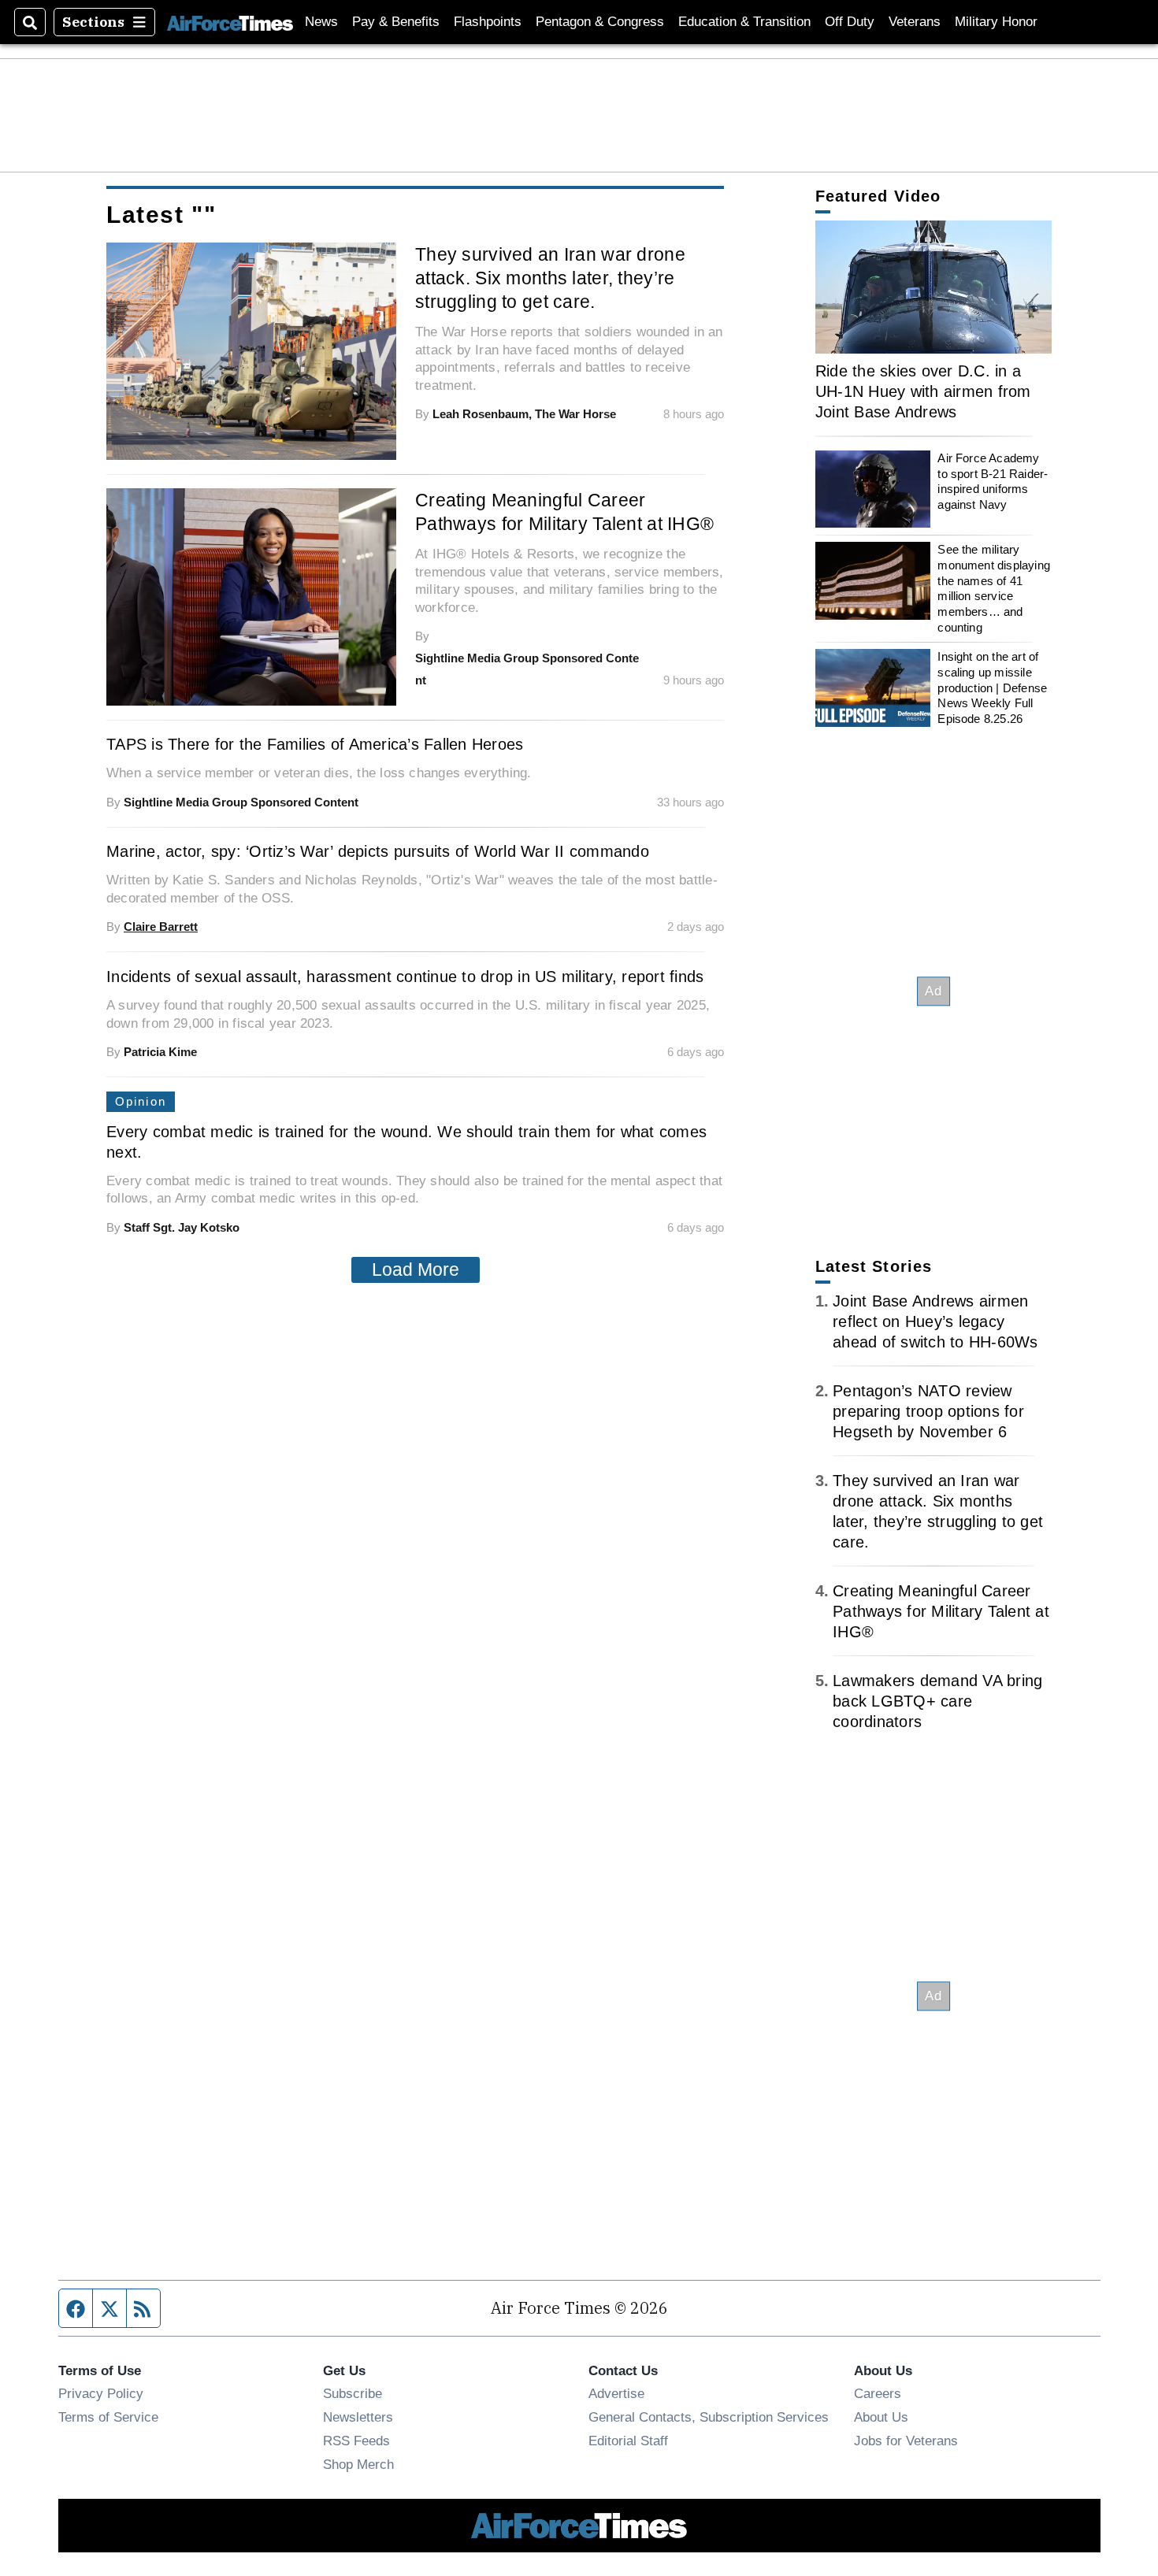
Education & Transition (744, 22)
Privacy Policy (101, 2393)
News (321, 22)
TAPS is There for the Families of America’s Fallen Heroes (315, 744)
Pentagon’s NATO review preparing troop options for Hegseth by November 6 (928, 1411)
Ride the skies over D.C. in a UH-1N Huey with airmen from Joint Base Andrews (923, 391)
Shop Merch (358, 2464)
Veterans (915, 22)
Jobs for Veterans (906, 2441)
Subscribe (353, 2393)
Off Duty (850, 22)
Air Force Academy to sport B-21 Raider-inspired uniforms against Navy (993, 481)
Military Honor (996, 22)
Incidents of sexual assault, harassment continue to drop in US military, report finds (405, 977)
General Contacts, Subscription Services (709, 2417)
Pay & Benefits (396, 22)
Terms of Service (108, 2417)
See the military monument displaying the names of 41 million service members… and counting (994, 588)
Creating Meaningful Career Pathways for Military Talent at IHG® (564, 512)
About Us (881, 2417)
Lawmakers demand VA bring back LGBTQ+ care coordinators (937, 1701)
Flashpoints (488, 22)
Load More (416, 1269)
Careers (878, 2393)
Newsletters (358, 2417)
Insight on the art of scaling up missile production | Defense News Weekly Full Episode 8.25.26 (992, 688)
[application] (933, 287)
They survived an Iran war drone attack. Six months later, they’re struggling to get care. (550, 278)
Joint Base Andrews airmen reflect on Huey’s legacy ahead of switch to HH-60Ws (935, 1321)
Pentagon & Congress (600, 22)
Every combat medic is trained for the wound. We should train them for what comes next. (406, 1142)
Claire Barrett (161, 927)
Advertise (616, 2393)
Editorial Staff (628, 2441)
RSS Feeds (356, 2441)
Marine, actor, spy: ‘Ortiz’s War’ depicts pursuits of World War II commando (378, 851)
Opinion (141, 1101)
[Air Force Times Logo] (230, 22)
